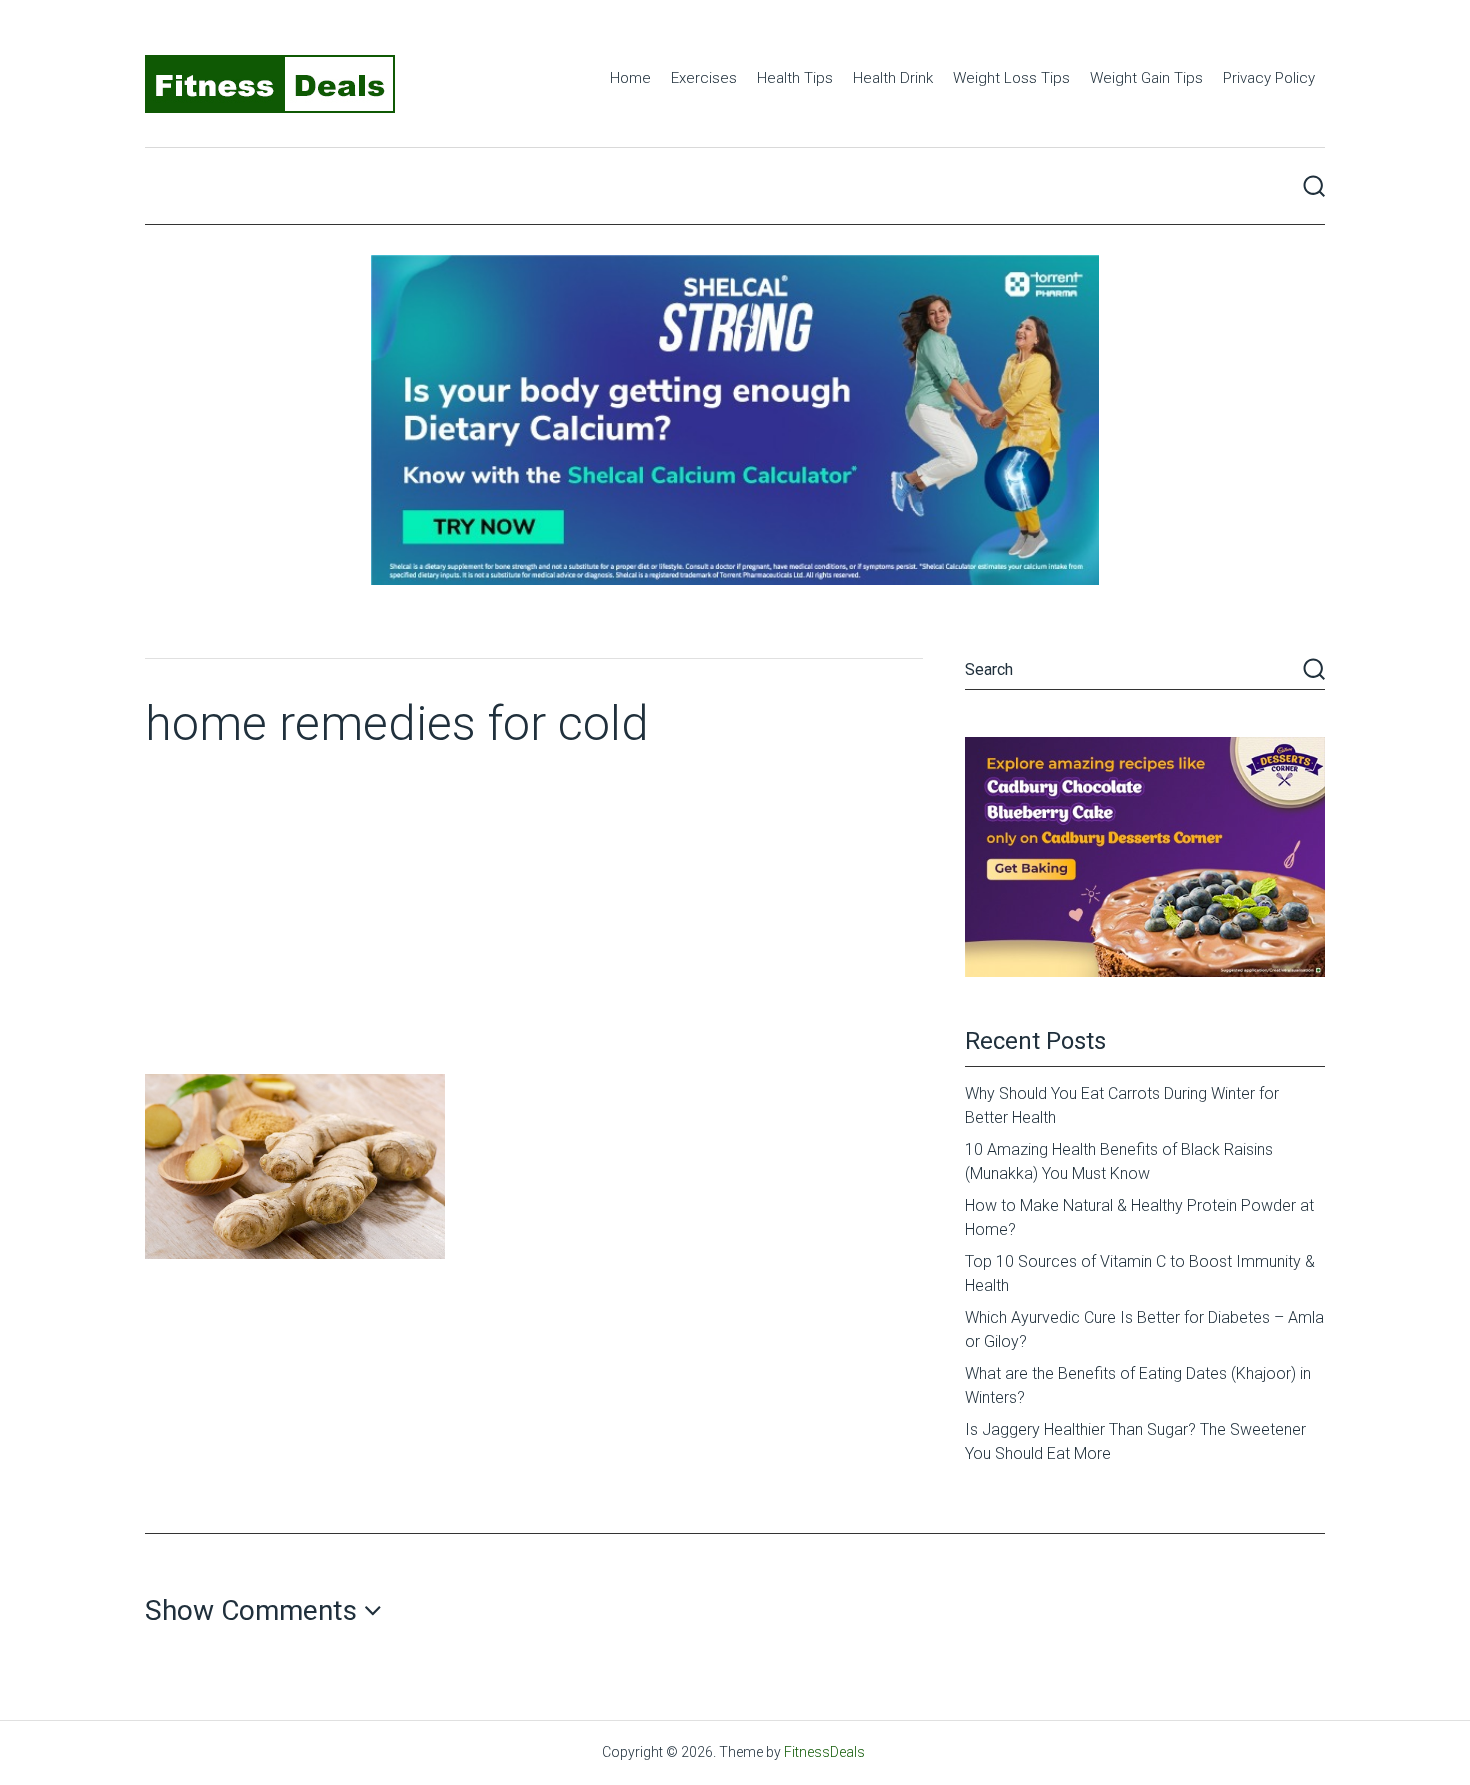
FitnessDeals (824, 1752)
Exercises (704, 78)
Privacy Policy (1269, 78)
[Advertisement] (534, 924)
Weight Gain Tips (1146, 78)
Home (630, 78)
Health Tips (795, 78)
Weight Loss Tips (1011, 78)
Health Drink (893, 78)
